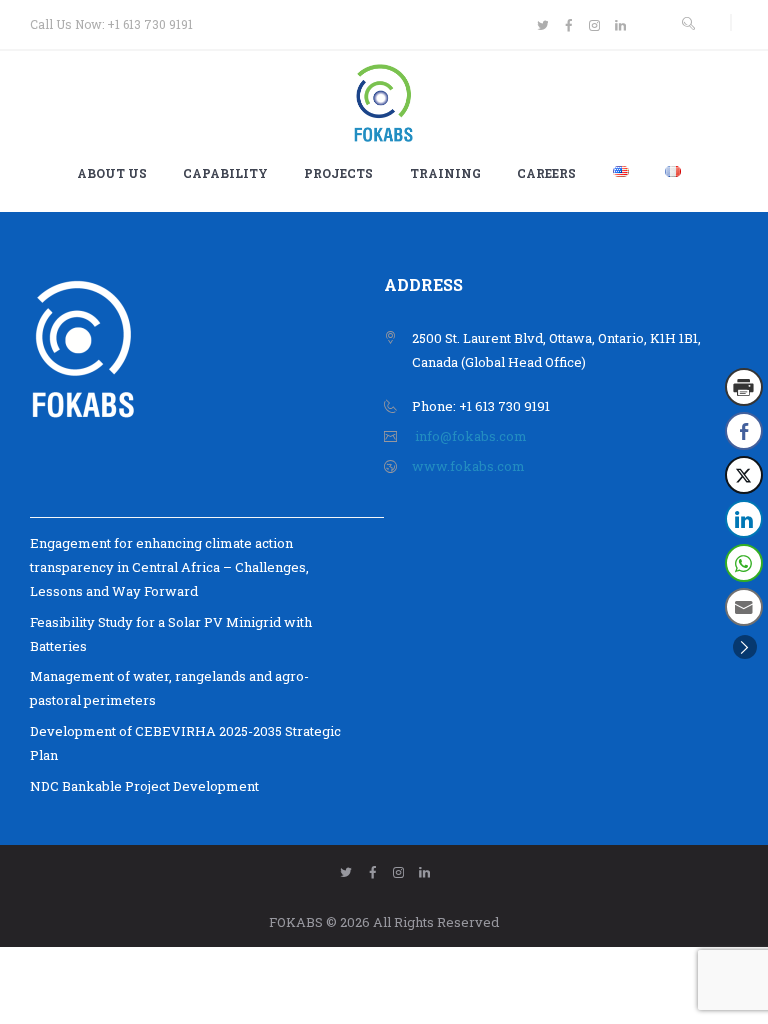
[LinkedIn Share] (744, 519)
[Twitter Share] (744, 475)
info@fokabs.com (471, 436)
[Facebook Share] (744, 431)
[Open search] (688, 23)
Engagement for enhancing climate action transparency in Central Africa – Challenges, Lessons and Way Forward (169, 567)
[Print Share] (744, 387)
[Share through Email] (744, 607)
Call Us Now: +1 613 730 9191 (111, 24)
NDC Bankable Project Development (144, 786)
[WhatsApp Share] (744, 563)
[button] (745, 647)
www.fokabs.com (468, 466)
